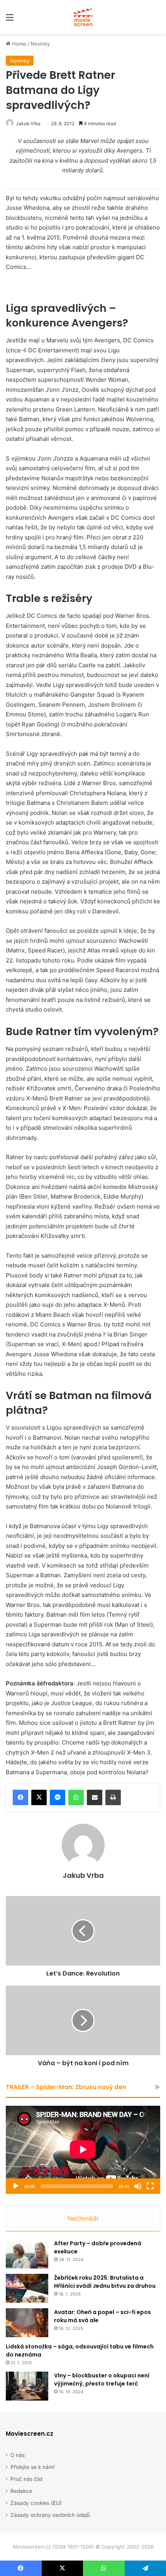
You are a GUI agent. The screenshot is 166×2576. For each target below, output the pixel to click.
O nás (18, 2455)
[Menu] (10, 20)
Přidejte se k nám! (33, 2467)
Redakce (21, 2491)
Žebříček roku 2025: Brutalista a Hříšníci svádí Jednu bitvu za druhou (105, 2282)
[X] (39, 1797)
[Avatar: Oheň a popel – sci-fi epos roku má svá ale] (27, 2323)
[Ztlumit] (138, 2186)
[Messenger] (58, 1797)
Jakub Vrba (28, 123)
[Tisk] (113, 1797)
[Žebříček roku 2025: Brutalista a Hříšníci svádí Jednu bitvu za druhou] (27, 2288)
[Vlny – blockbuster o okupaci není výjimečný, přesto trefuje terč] (27, 2386)
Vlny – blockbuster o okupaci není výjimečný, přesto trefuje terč (102, 2380)
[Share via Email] (95, 1797)
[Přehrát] (16, 2186)
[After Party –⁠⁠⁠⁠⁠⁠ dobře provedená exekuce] (27, 2254)
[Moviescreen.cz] (83, 17)
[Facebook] (20, 1797)
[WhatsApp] (76, 1797)
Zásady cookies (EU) (36, 2503)
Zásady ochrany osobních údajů (50, 2515)
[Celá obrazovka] (150, 2186)
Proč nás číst (27, 2479)
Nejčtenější (83, 2218)
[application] (83, 2150)
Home (18, 44)
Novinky (40, 44)
